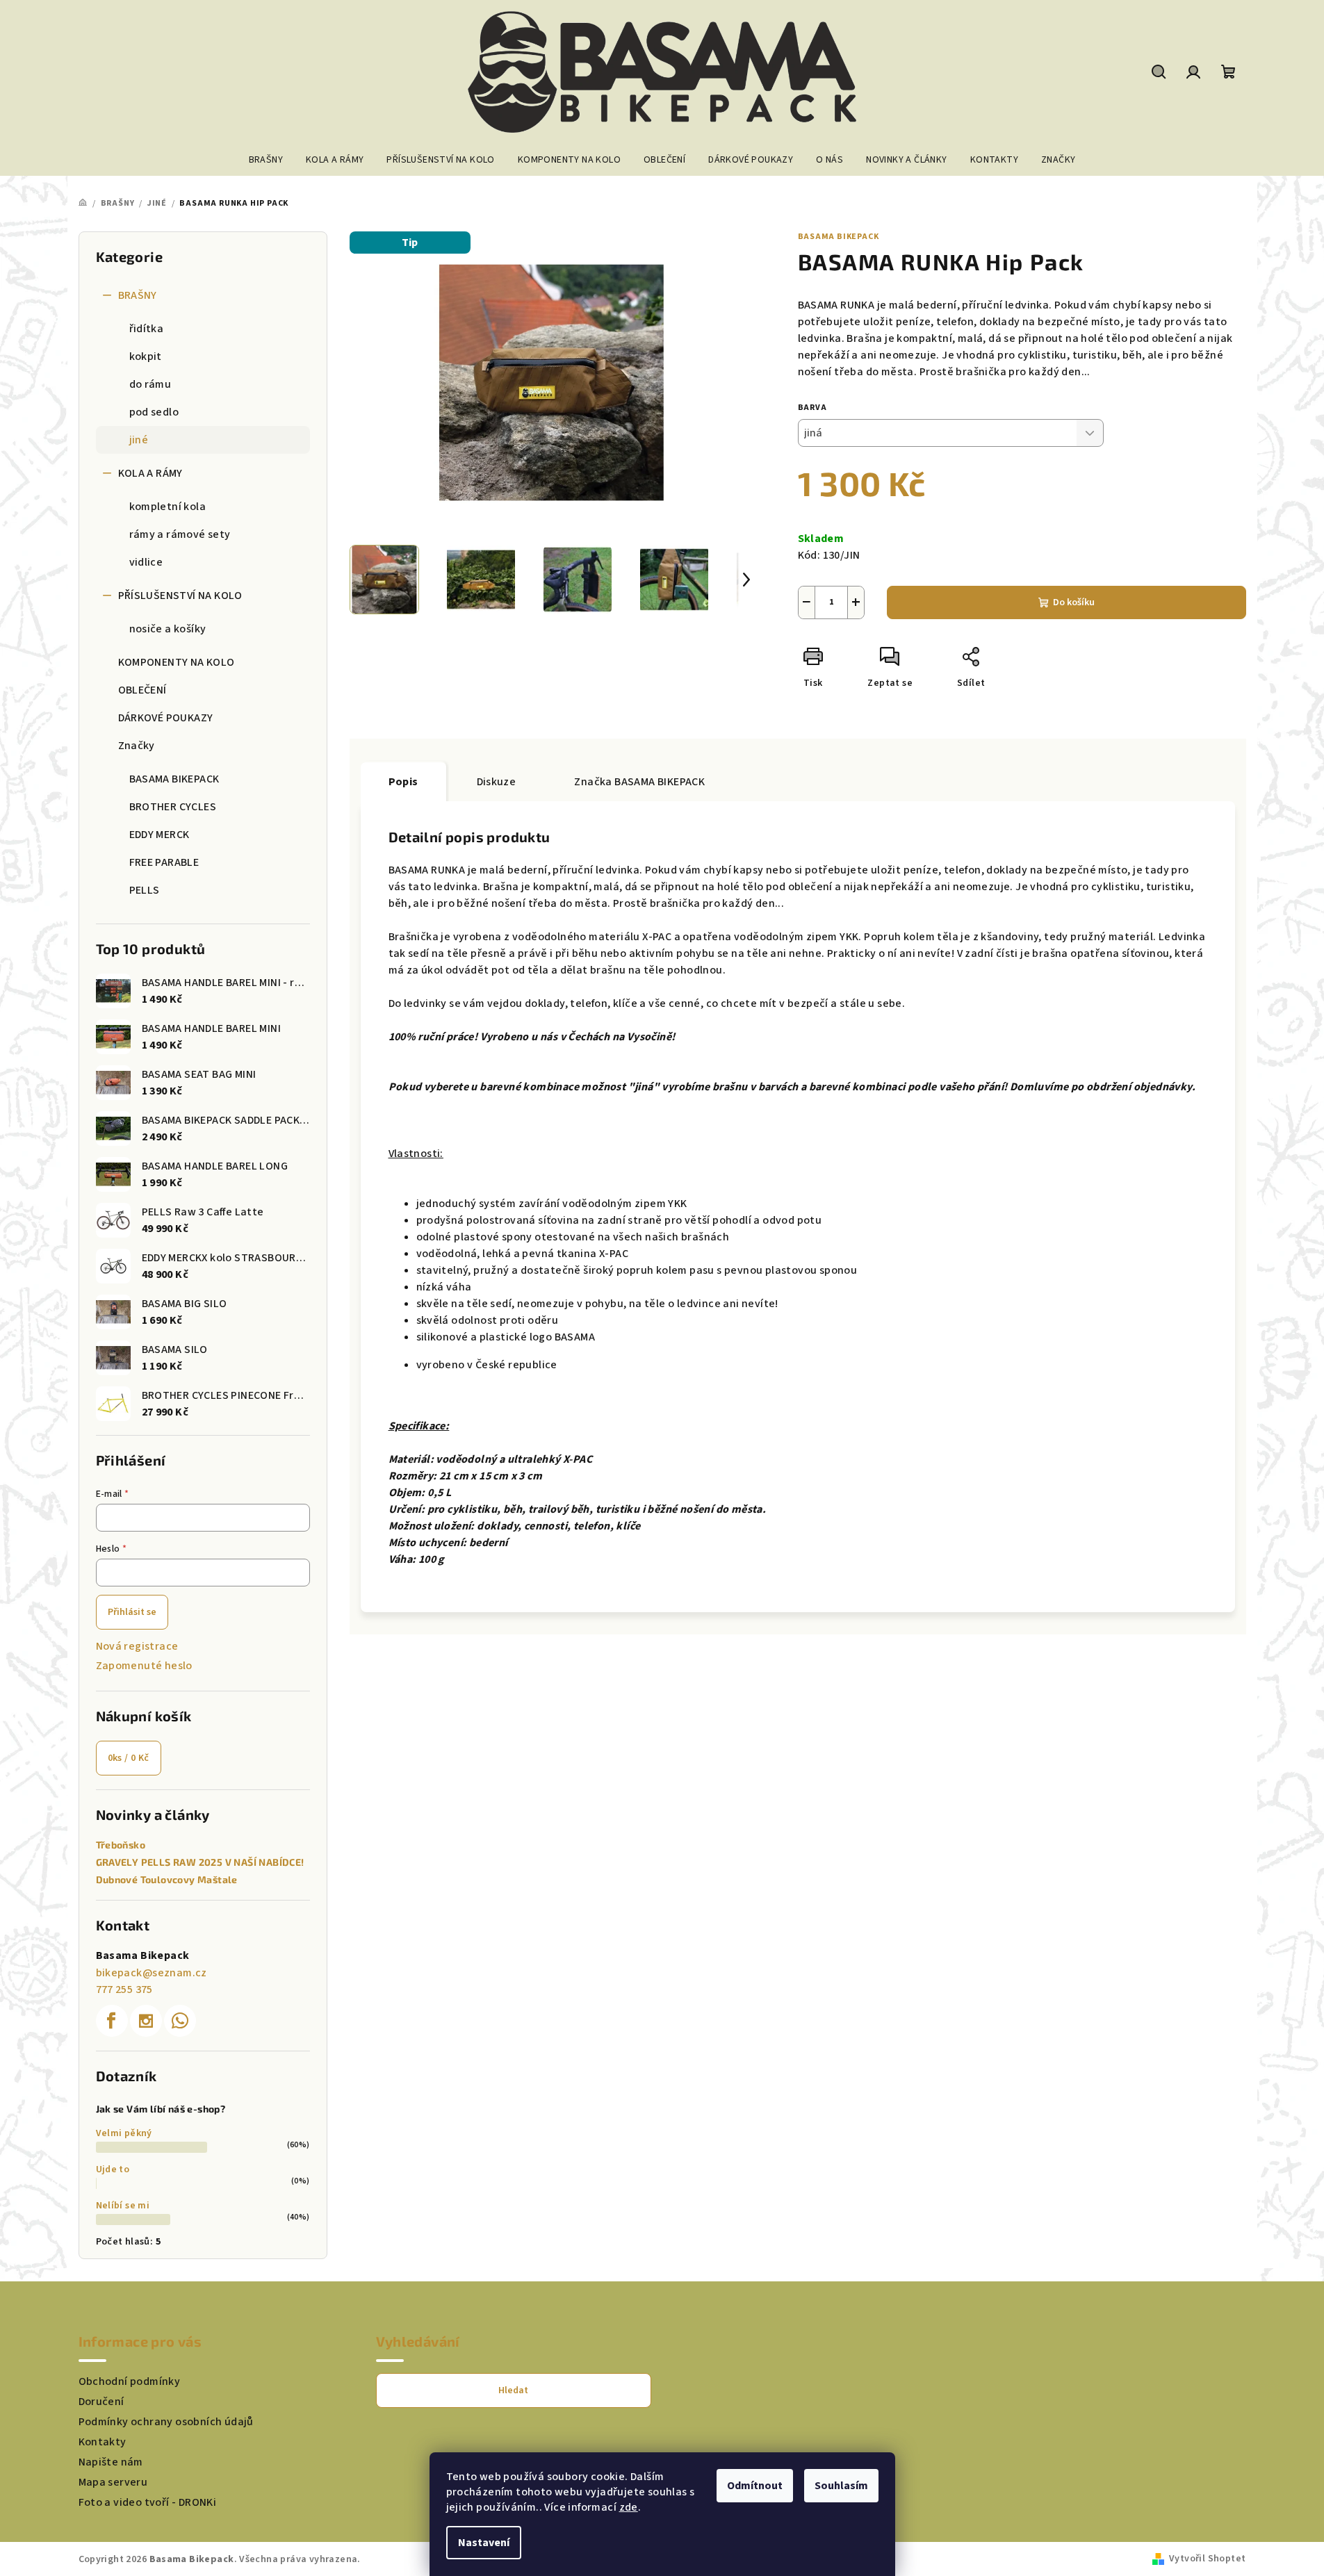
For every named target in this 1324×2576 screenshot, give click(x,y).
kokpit (146, 356)
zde (629, 2507)
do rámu (150, 384)
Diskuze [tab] (497, 782)
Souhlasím (841, 2486)
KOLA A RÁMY (150, 473)
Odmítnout (755, 2486)
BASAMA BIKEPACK (839, 237)
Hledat (513, 2390)
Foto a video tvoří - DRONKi (148, 2502)
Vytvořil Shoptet (1207, 2559)
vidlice (146, 562)
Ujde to (113, 2169)
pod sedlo (154, 412)
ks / (129, 1758)
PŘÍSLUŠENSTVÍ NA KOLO (180, 596)
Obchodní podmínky (130, 2381)
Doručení (101, 2402)
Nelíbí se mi (123, 2206)
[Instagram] (146, 2021)
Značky (137, 746)
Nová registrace (137, 1646)
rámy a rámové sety (180, 534)
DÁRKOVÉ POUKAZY (166, 718)
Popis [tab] (403, 782)
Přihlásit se (132, 1612)
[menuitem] (266, 160)
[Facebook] (112, 2021)
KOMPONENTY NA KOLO (177, 662)
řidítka (147, 329)
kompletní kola (168, 507)
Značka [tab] (639, 782)
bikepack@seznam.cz (152, 1973)
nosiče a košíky (168, 629)
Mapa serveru (113, 2482)
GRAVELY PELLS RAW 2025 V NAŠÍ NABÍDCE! (200, 1862)
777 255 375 (124, 1990)
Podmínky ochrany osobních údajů (166, 2422)
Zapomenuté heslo (144, 1666)
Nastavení (484, 2543)
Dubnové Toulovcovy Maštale (167, 1880)
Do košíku (1074, 602)
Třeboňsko (121, 1845)
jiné (139, 440)
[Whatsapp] (180, 2021)
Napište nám (111, 2462)
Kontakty (103, 2442)
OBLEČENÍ (142, 690)
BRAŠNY (138, 295)
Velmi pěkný (124, 2133)
